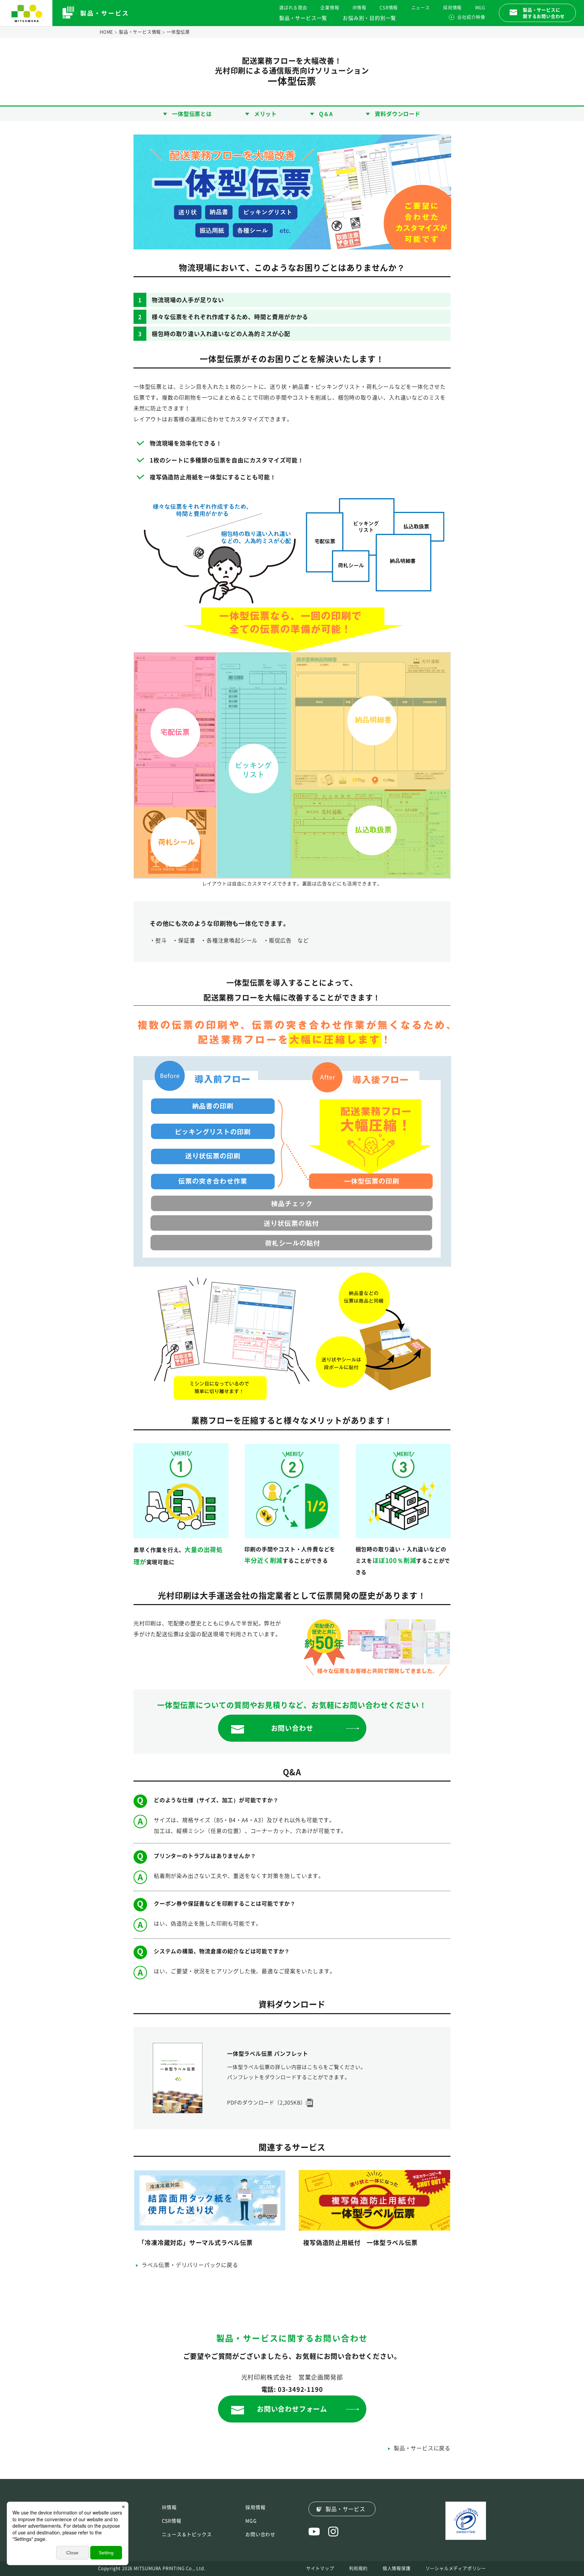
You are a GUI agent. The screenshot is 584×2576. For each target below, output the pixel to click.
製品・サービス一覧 (303, 18)
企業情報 (330, 8)
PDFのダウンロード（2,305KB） (266, 2103)
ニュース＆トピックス (187, 2534)
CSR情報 (389, 8)
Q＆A (326, 114)
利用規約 (358, 2568)
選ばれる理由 (293, 8)
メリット (265, 114)
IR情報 (359, 8)
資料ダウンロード (397, 114)
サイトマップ (320, 2568)
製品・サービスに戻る (422, 2448)
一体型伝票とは (192, 114)
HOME (106, 32)
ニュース (421, 8)
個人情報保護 (397, 2568)
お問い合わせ (260, 2534)
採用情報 (452, 8)
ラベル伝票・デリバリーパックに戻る (190, 2265)
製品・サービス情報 (140, 32)
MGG (480, 8)
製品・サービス (345, 2509)
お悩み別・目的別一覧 (369, 18)
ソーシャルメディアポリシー (456, 2568)
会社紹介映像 (471, 17)
